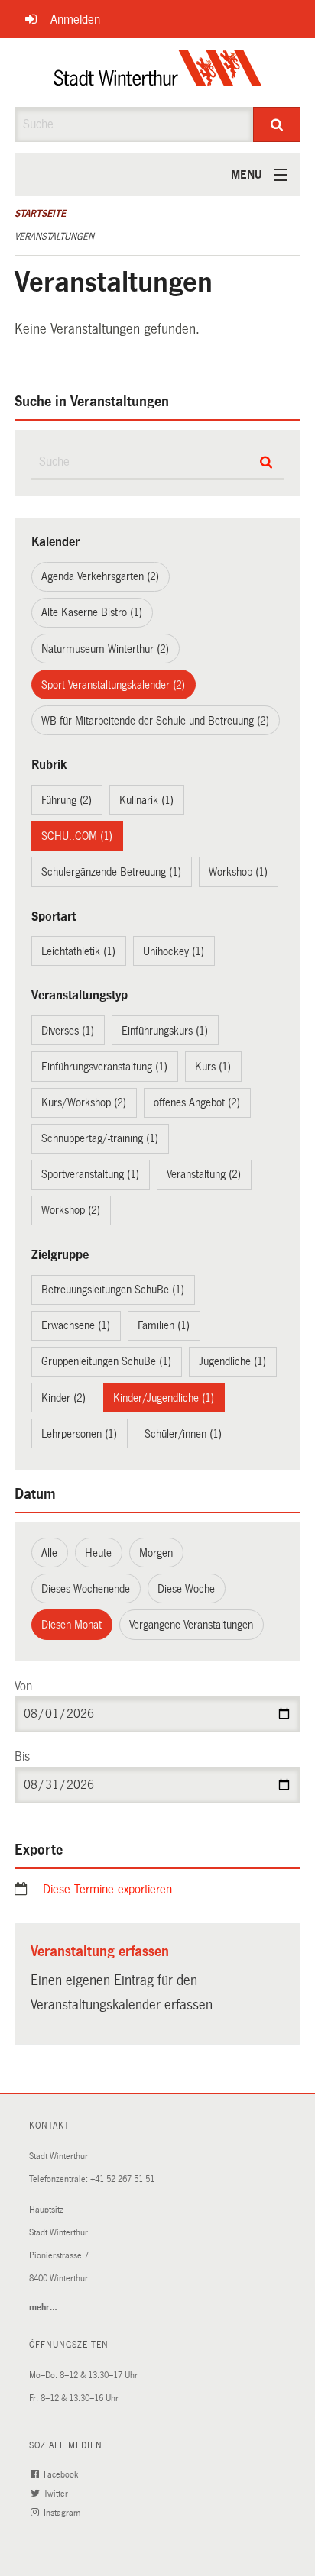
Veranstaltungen (54, 237)
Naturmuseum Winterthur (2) (105, 649)
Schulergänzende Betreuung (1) (111, 872)
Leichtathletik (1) (78, 951)
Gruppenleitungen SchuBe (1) (106, 1361)
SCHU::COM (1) (77, 836)
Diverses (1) (68, 1031)
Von (23, 1686)
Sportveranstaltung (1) (90, 1174)
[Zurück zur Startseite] (158, 73)
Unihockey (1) (174, 951)
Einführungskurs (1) (165, 1031)
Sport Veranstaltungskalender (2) (113, 685)
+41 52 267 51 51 (122, 2179)
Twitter (57, 2494)
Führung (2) (67, 800)
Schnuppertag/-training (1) (100, 1138)
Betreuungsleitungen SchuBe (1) (113, 1290)
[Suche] (277, 124)
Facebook (62, 2475)
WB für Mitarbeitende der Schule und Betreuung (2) (155, 721)
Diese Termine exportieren (107, 1889)
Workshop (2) (71, 1210)
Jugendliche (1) (232, 1361)
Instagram (63, 2513)
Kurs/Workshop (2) (84, 1102)
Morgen (156, 1553)
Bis (22, 1756)
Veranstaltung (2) (204, 1174)
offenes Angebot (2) (197, 1102)
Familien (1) (164, 1325)
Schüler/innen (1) (183, 1434)
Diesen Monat (71, 1625)
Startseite (40, 214)
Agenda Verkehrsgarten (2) (100, 576)
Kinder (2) (63, 1398)
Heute (98, 1553)
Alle (49, 1553)
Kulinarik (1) (146, 800)
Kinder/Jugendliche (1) (164, 1398)
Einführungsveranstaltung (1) (104, 1067)
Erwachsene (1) (76, 1325)
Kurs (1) (213, 1067)
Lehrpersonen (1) (79, 1434)
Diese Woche (186, 1589)
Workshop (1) (238, 872)
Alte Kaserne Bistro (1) (92, 612)
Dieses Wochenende (86, 1589)
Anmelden (75, 19)
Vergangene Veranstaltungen (191, 1625)
